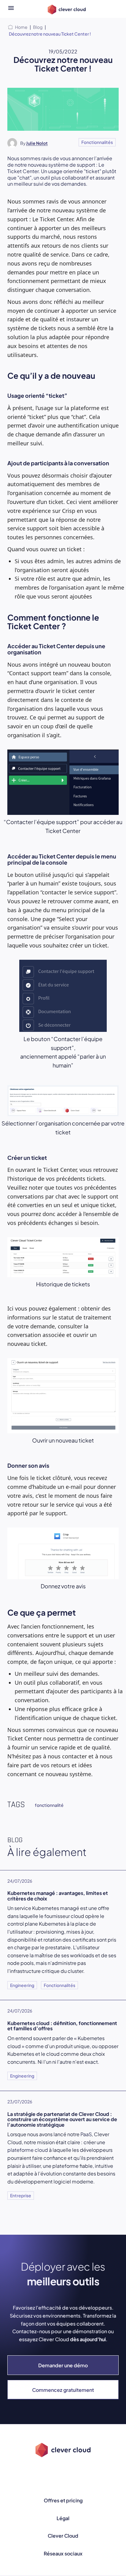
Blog (38, 27)
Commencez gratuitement (63, 2390)
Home (21, 27)
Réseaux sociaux (63, 2553)
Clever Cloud (63, 2536)
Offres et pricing (63, 2500)
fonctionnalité (49, 1805)
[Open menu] (11, 9)
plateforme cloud (28, 2150)
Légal (63, 2518)
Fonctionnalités (97, 142)
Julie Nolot (37, 143)
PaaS (86, 2134)
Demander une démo (63, 2365)
